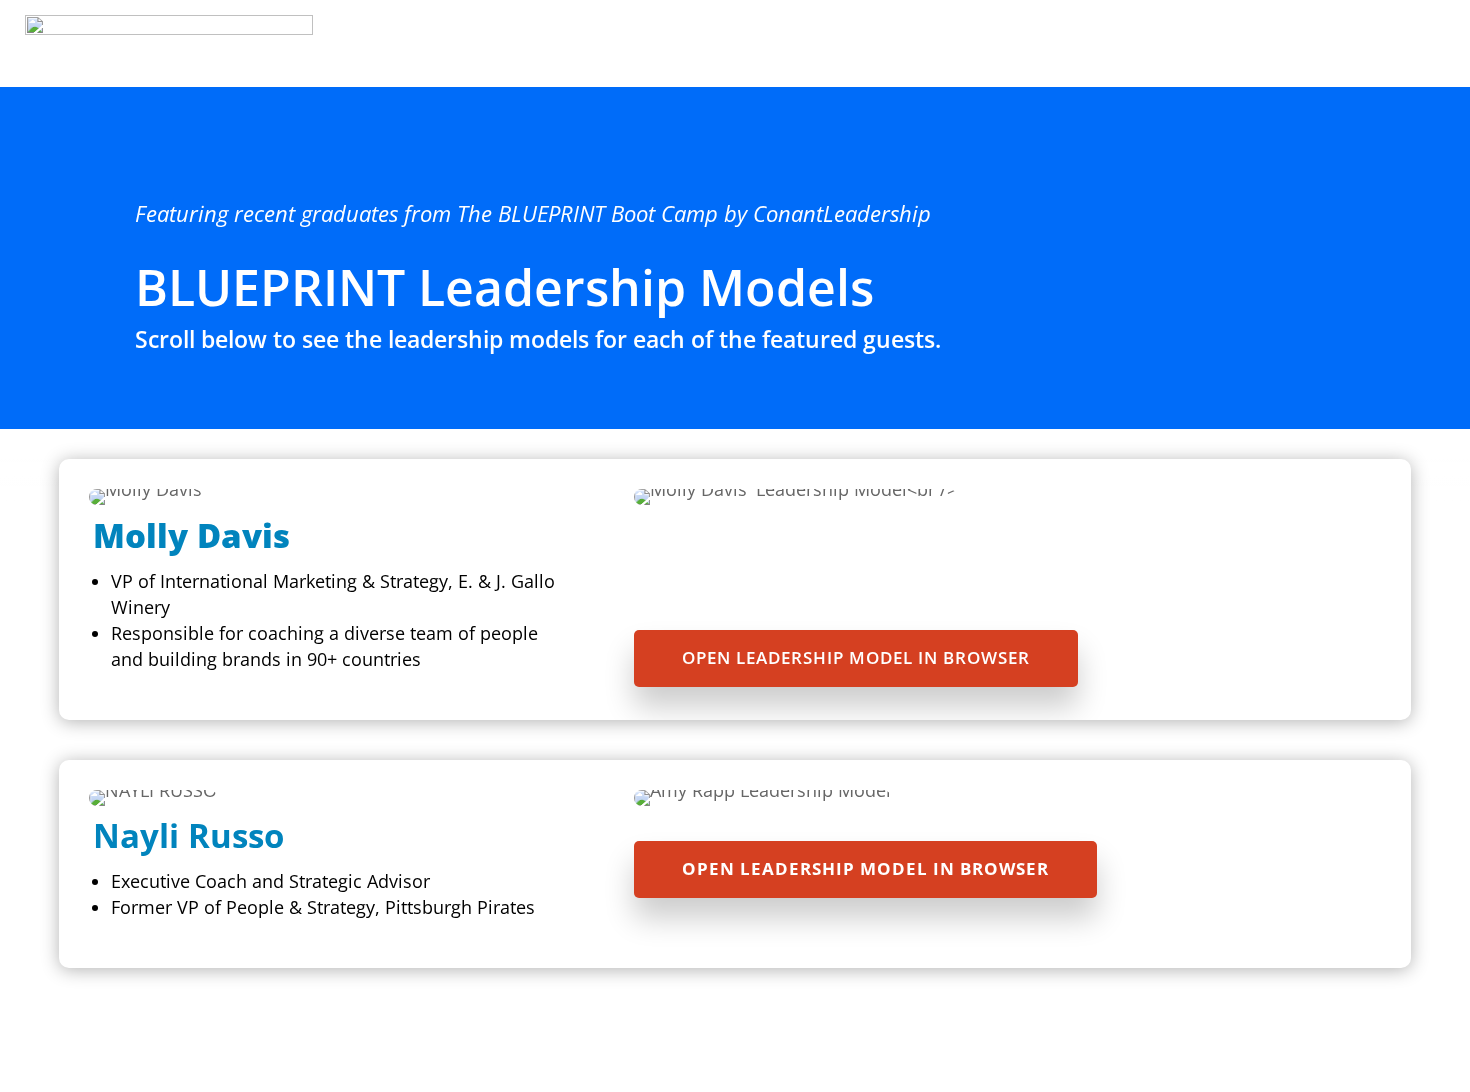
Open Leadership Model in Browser (856, 657)
